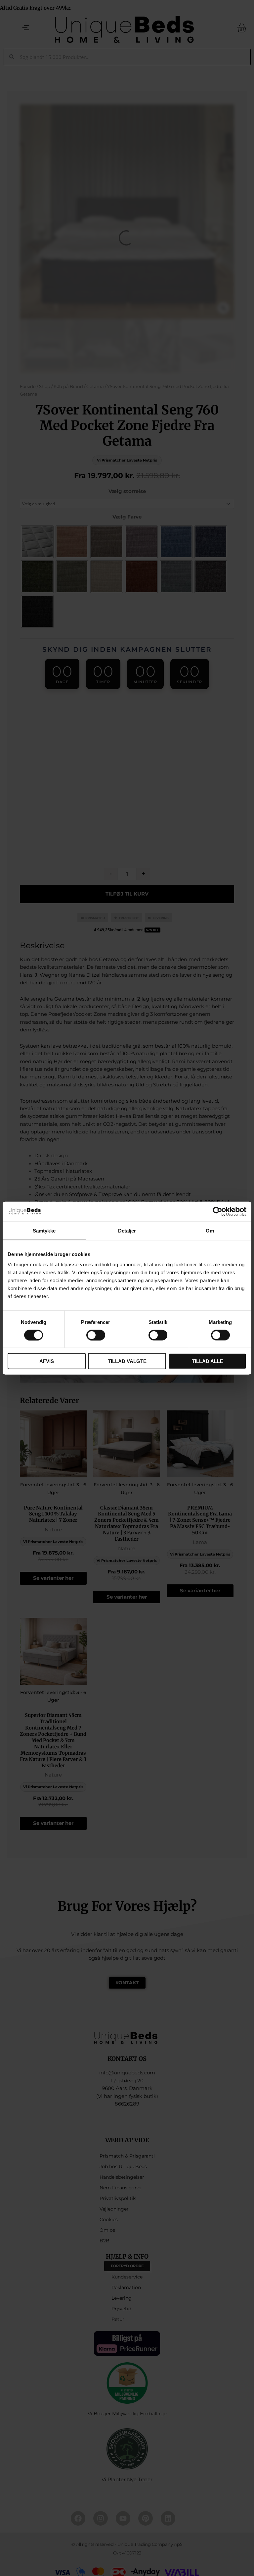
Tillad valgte (127, 1361)
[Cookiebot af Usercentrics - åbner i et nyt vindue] (217, 1211)
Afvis (47, 1361)
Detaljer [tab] (127, 1230)
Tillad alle (208, 1361)
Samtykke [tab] (44, 1230)
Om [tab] (210, 1230)
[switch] (96, 1335)
